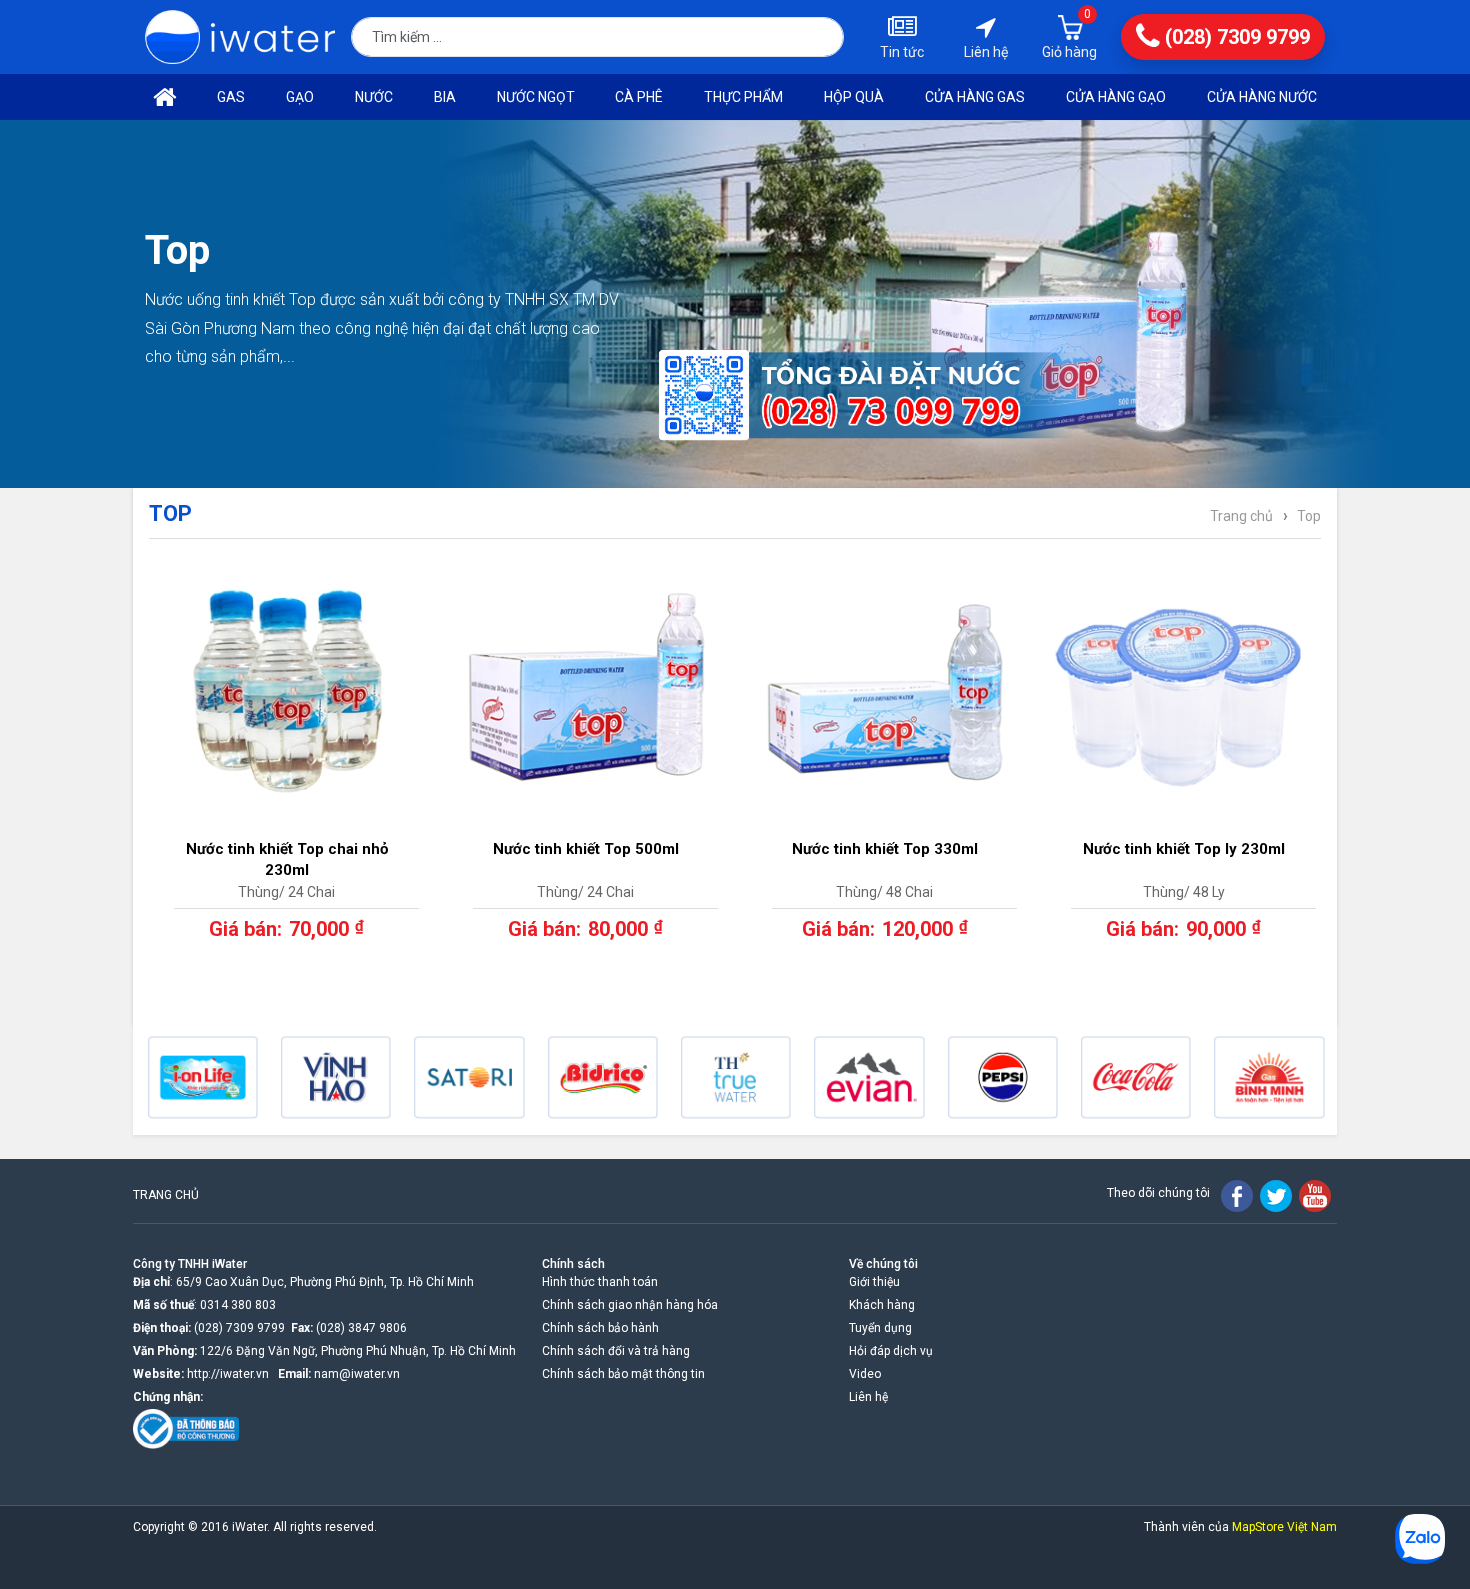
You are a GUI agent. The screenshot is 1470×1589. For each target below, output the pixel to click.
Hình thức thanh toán (600, 1282)
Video (865, 1374)
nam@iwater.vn (357, 1374)
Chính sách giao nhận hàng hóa (630, 1305)
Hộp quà (854, 97)
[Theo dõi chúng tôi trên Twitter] (1276, 1196)
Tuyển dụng (880, 1328)
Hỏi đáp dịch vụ (891, 1351)
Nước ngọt (536, 97)
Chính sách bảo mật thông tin (623, 1374)
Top (1309, 516)
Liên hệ (868, 1397)
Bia (445, 97)
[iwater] (240, 37)
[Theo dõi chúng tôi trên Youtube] (1315, 1196)
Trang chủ (1241, 516)
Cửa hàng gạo (1116, 97)
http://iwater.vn (228, 1374)
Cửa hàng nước (1262, 97)
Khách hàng (882, 1305)
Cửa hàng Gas (975, 97)
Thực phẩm (743, 97)
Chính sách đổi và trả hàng (616, 1351)
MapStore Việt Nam (1284, 1527)
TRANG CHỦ (166, 1195)
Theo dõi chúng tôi (1158, 1193)
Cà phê (639, 97)
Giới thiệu (874, 1282)
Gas (231, 97)
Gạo (300, 97)
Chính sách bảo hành (600, 1328)
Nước (374, 97)
